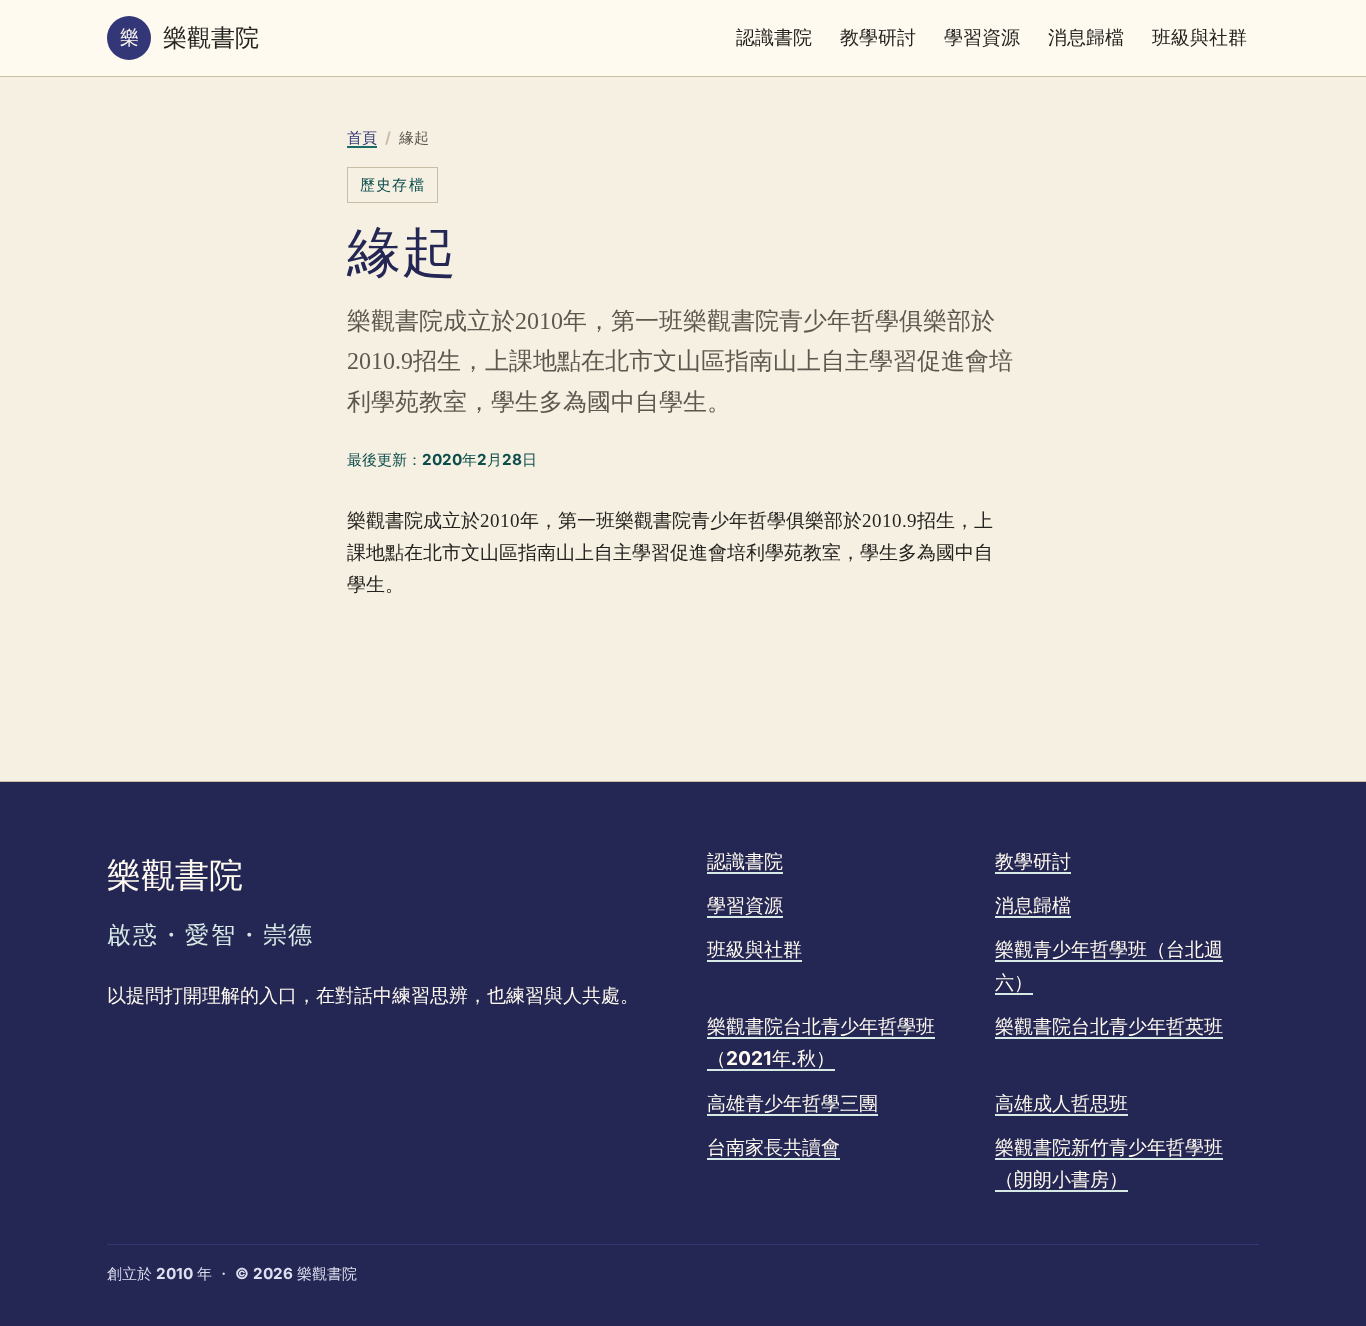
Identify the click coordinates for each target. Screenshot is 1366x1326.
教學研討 (878, 37)
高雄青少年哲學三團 (792, 1103)
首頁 (362, 137)
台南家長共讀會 (773, 1147)
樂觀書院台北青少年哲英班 (1109, 1026)
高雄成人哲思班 (1061, 1103)
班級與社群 (1199, 37)
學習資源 (982, 37)
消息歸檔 (1086, 37)
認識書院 (774, 37)
